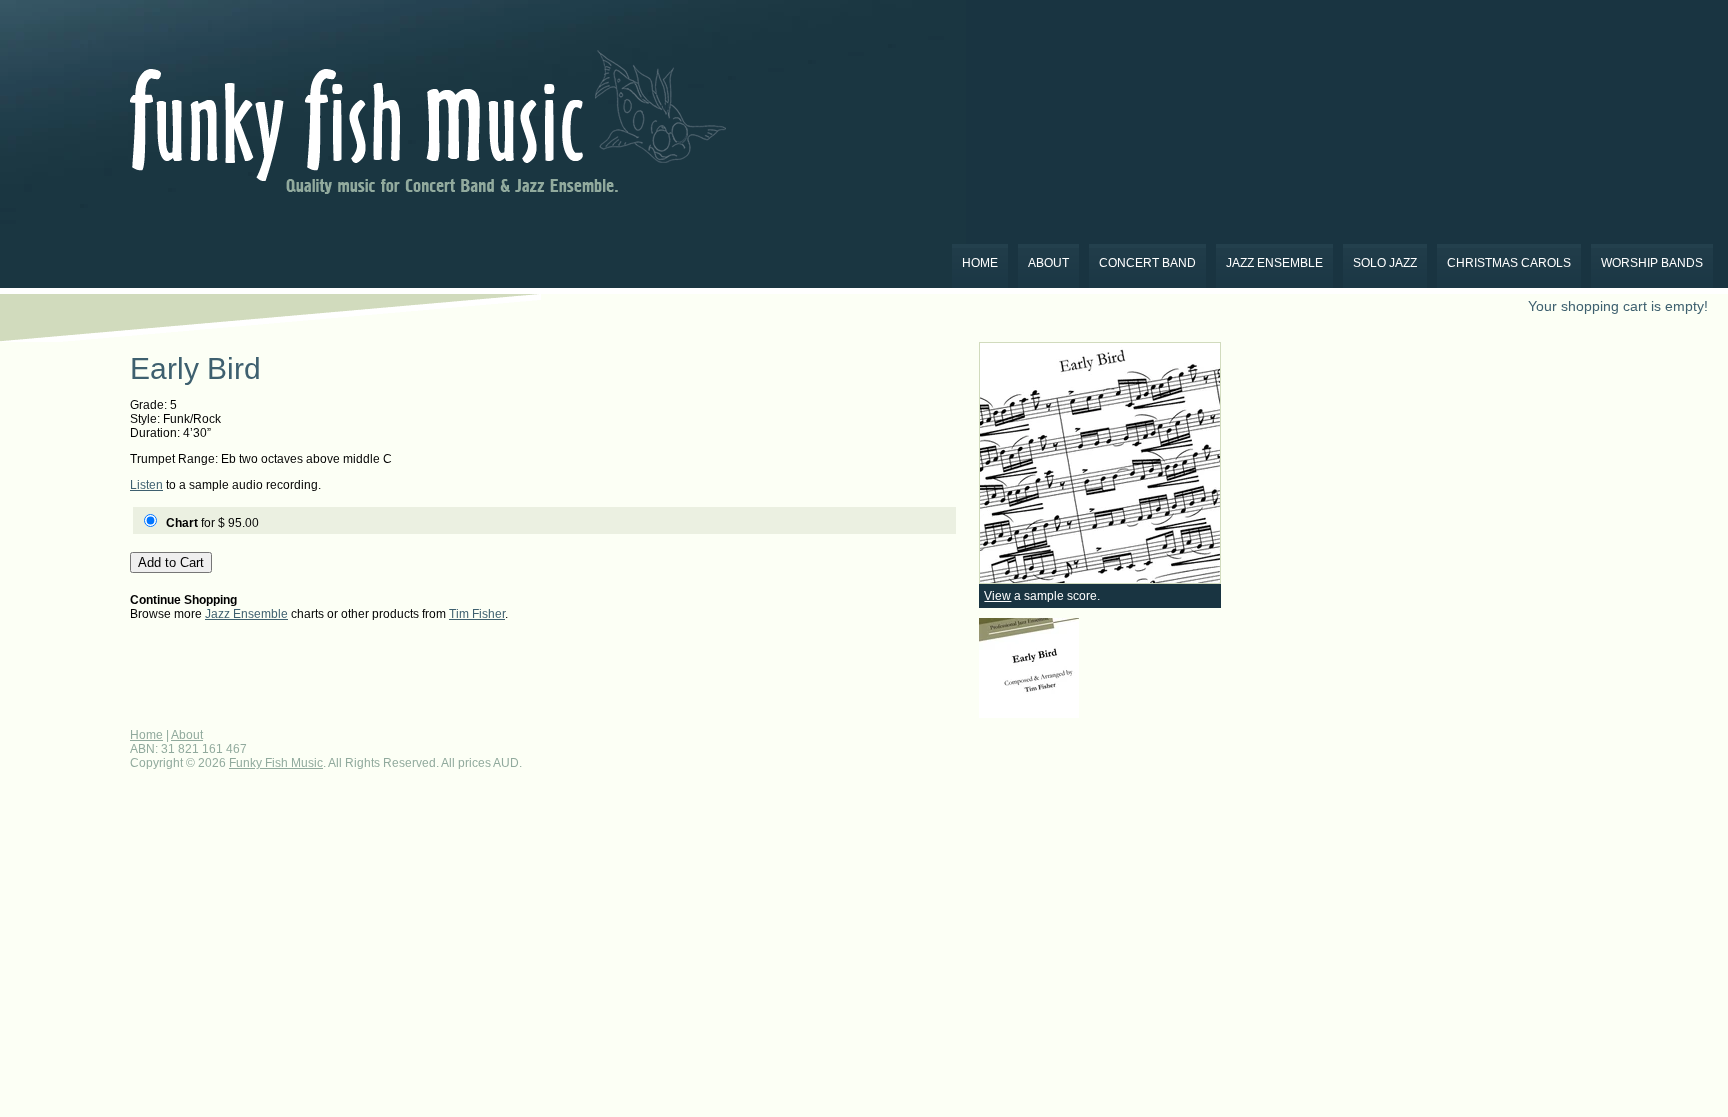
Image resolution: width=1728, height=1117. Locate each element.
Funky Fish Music (276, 763)
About (1048, 263)
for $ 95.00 (212, 523)
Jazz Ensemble (1274, 263)
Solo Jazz (1385, 263)
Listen (146, 485)
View (997, 596)
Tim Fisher (477, 614)
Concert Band (1147, 263)
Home (980, 263)
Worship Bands (1652, 263)
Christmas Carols (1509, 263)
